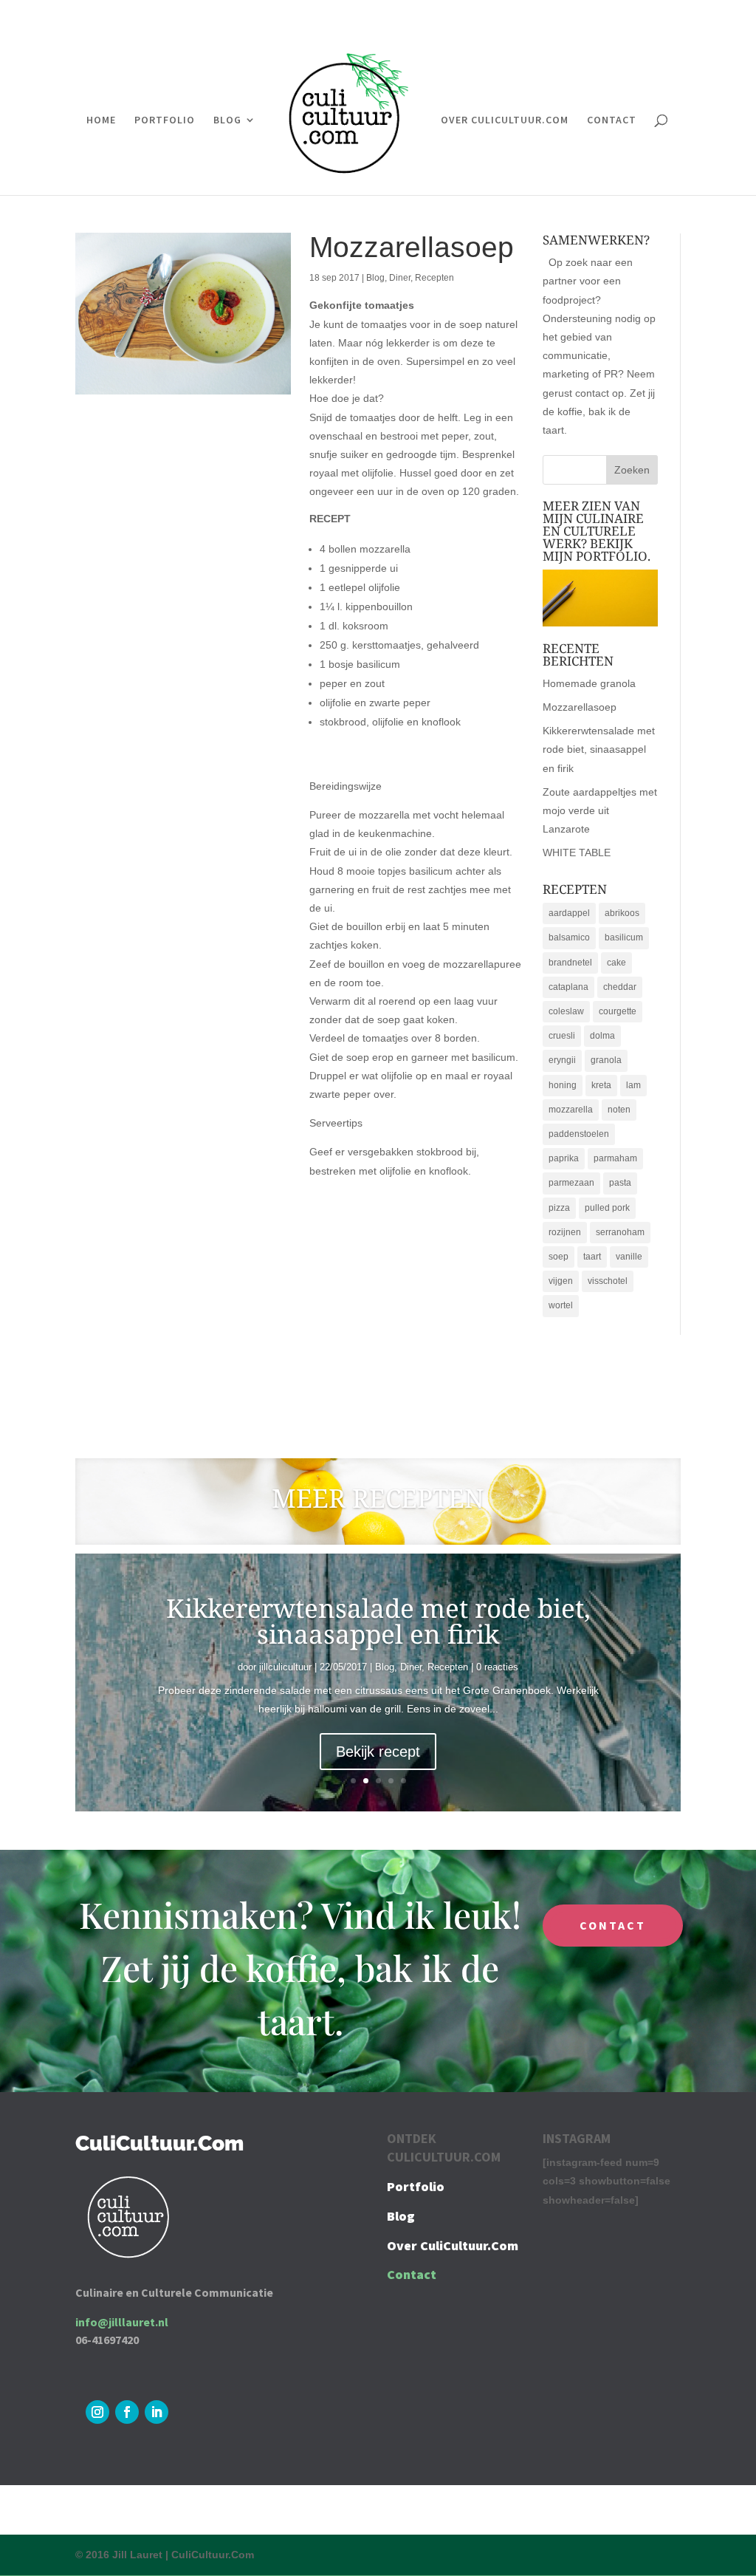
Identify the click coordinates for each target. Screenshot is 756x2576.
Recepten (434, 278)
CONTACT (612, 120)
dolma (602, 1036)
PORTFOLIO (165, 120)
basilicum (624, 937)
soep (559, 1257)
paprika (564, 1158)
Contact (412, 2274)
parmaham (615, 1158)
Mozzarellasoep (580, 707)
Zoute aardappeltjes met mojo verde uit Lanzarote (600, 810)
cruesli (562, 1036)
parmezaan (571, 1183)
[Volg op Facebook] (127, 2412)
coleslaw (566, 1011)
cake (616, 963)
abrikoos (622, 913)
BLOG (227, 120)
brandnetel (570, 963)
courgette (618, 1011)
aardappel (569, 913)
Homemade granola (589, 683)
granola (606, 1060)
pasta (620, 1183)
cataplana (568, 987)
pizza (559, 1208)
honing (563, 1085)
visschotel (608, 1281)
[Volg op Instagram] (97, 2412)
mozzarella (571, 1110)
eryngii (562, 1060)
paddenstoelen (579, 1134)
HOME (101, 120)
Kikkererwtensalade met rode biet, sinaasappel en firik (599, 749)
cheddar (620, 987)
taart (592, 1257)
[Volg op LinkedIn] (157, 2412)
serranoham (620, 1232)
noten (619, 1110)
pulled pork (607, 1208)
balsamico (569, 937)
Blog (375, 278)
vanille (629, 1257)
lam (633, 1085)
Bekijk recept (378, 1752)
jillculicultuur (285, 1667)
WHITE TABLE (577, 853)
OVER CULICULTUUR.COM (505, 120)
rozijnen (565, 1232)
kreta (601, 1085)
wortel (561, 1305)
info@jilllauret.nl (122, 2322)
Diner (400, 278)
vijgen (561, 1281)
